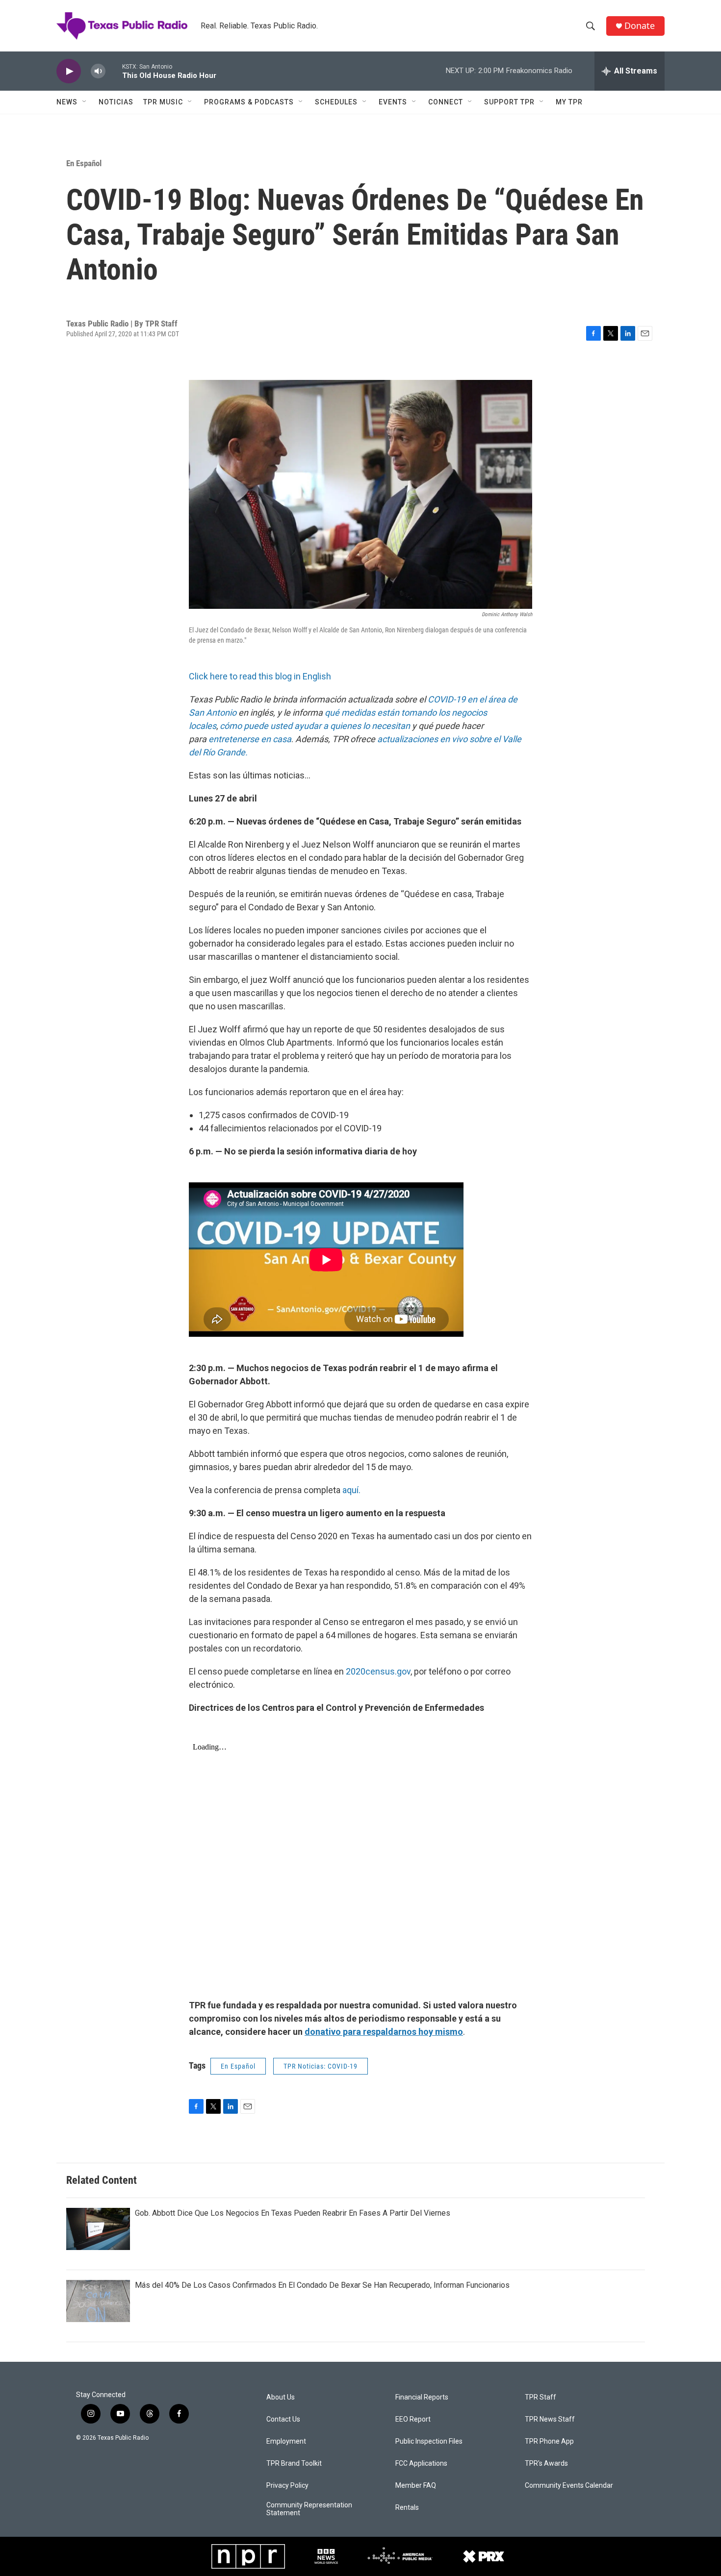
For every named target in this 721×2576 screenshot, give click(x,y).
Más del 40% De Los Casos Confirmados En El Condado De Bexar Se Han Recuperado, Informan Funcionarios (322, 2285)
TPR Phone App (549, 2441)
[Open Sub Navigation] (85, 102)
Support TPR (509, 102)
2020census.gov (377, 1671)
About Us (281, 2397)
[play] (69, 71)
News (67, 102)
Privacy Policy (287, 2486)
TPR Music (163, 102)
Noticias (116, 102)
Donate (640, 26)
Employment (286, 2441)
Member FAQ (416, 2486)
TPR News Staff (550, 2419)
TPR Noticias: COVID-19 (321, 2066)
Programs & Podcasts (249, 102)
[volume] (98, 71)
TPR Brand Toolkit (294, 2463)
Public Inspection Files (429, 2441)
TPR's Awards (546, 2463)
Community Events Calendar (569, 2486)
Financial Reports (422, 2397)
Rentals (407, 2508)
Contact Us (283, 2419)
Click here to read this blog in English (260, 676)
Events (393, 102)
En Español (84, 163)
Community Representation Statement (309, 2509)
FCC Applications (421, 2463)
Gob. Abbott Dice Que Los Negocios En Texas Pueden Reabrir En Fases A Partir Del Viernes (293, 2213)
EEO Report (413, 2419)
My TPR (569, 102)
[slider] (114, 71)
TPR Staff (541, 2397)
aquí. (351, 1490)
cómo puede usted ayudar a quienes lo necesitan (315, 726)
